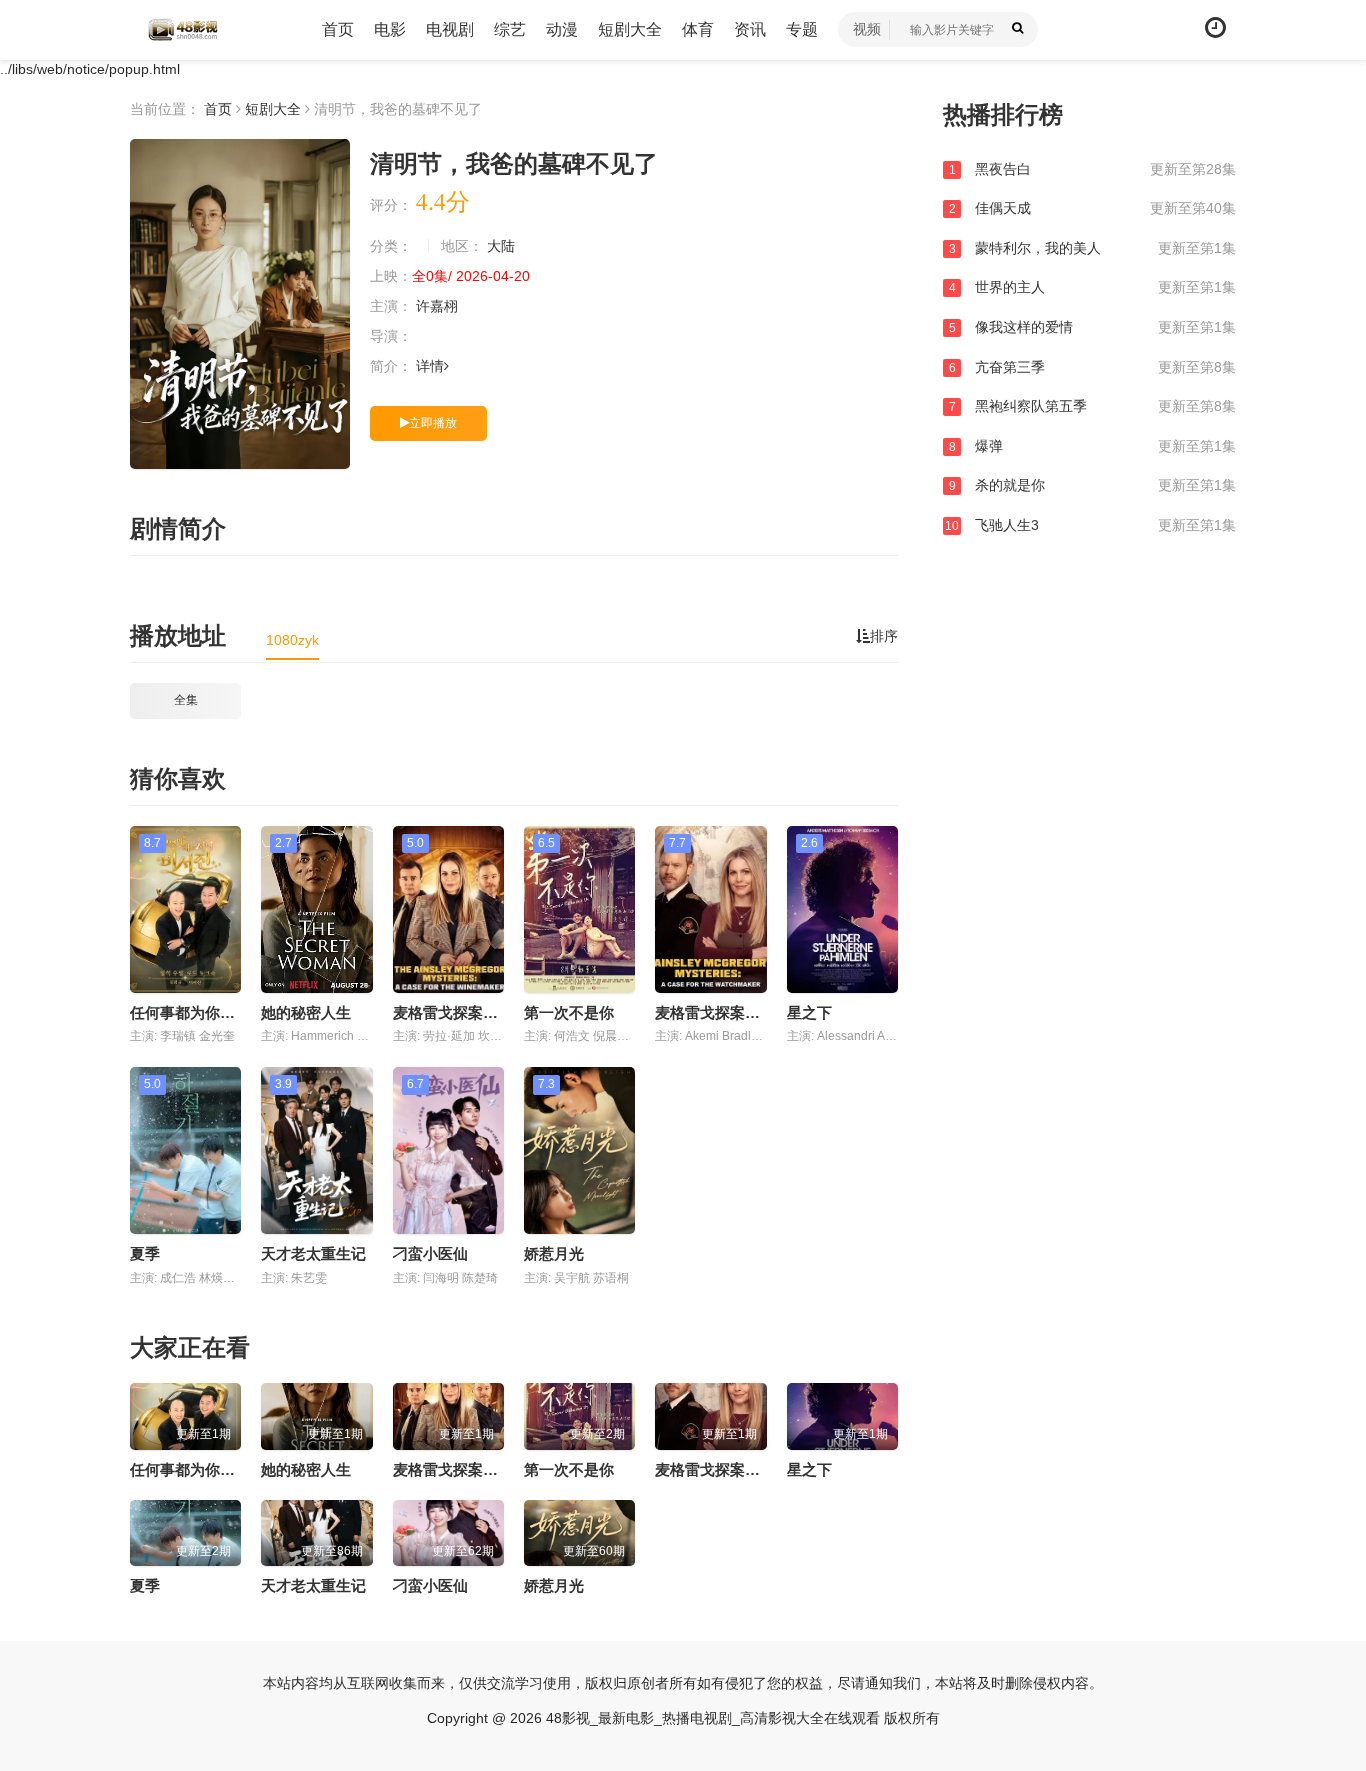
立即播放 (433, 423)
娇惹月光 (554, 1253)
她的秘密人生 (306, 1012)
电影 (390, 29)
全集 (186, 700)
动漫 (562, 29)
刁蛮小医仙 (430, 1253)
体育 (698, 29)
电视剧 (450, 29)
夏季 (145, 1253)
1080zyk (292, 640)
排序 (884, 636)
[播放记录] (1215, 27)
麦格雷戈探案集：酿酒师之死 (490, 1012)
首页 (338, 29)
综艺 (510, 29)
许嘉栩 (439, 306)
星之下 (809, 1012)
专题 (802, 29)
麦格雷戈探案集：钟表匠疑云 (752, 1012)
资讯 (750, 29)
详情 (430, 366)
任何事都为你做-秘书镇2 (211, 1012)
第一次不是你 (569, 1012)
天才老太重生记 (313, 1253)
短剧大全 (630, 29)
